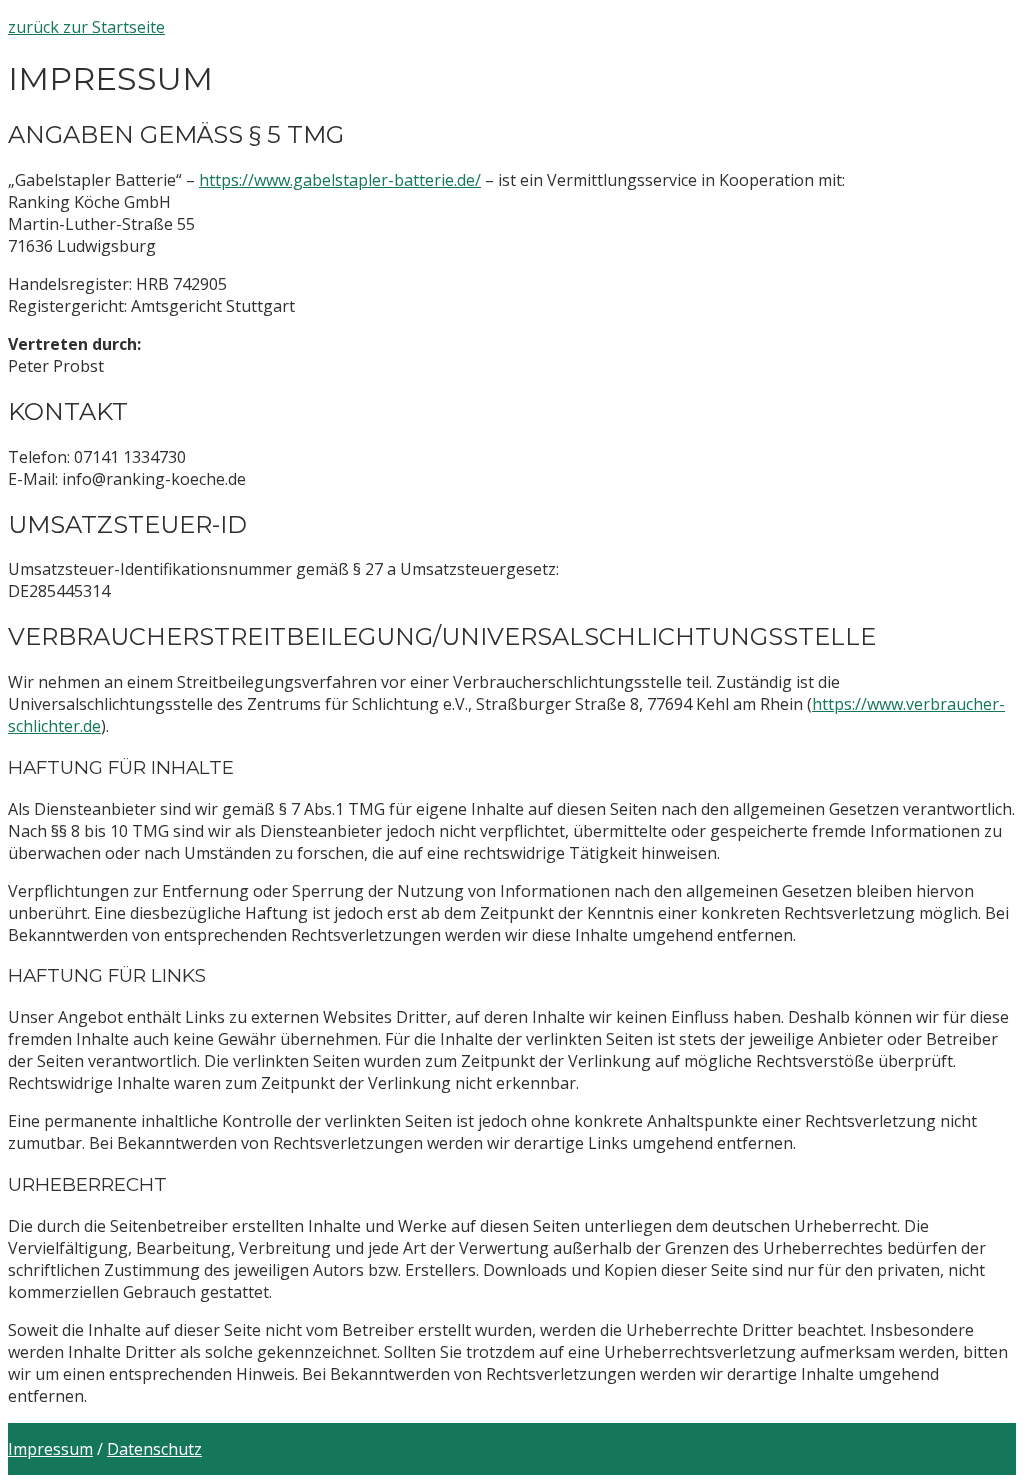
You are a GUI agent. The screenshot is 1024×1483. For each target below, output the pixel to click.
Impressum (50, 1449)
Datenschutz (154, 1449)
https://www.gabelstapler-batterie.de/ (340, 180)
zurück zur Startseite (86, 27)
